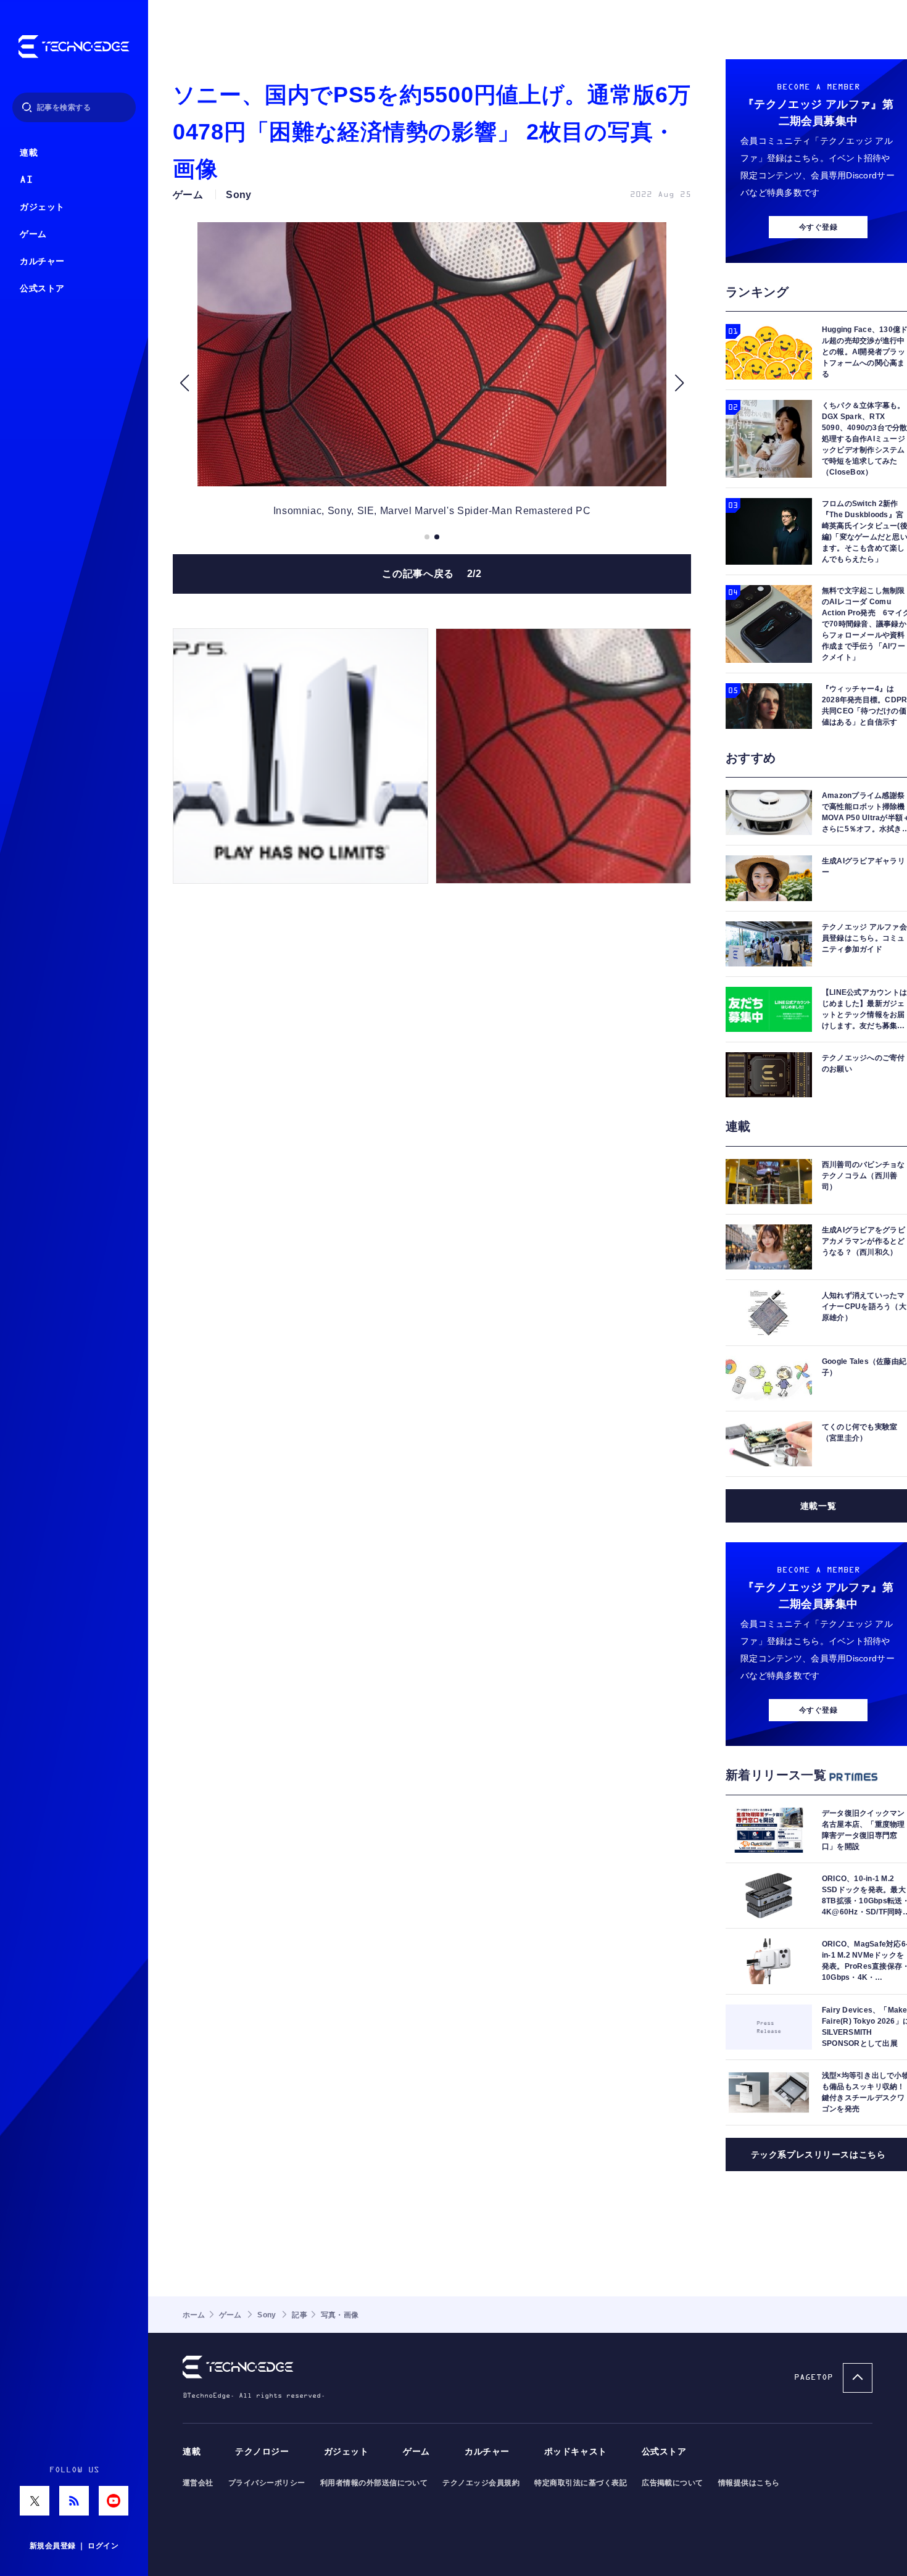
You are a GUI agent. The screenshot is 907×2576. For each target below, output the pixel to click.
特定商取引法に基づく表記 (581, 2483)
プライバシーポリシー (267, 2483)
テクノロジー (262, 2452)
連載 (29, 153)
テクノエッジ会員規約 (481, 2483)
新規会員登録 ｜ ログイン (74, 2546)
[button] (184, 383)
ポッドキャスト (576, 2452)
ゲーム (33, 234)
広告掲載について (673, 2483)
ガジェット (42, 207)
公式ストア (42, 289)
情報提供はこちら (749, 2483)
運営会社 (198, 2483)
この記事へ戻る (432, 574)
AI (26, 180)
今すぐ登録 (818, 227)
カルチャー (42, 261)
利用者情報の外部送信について (374, 2483)
